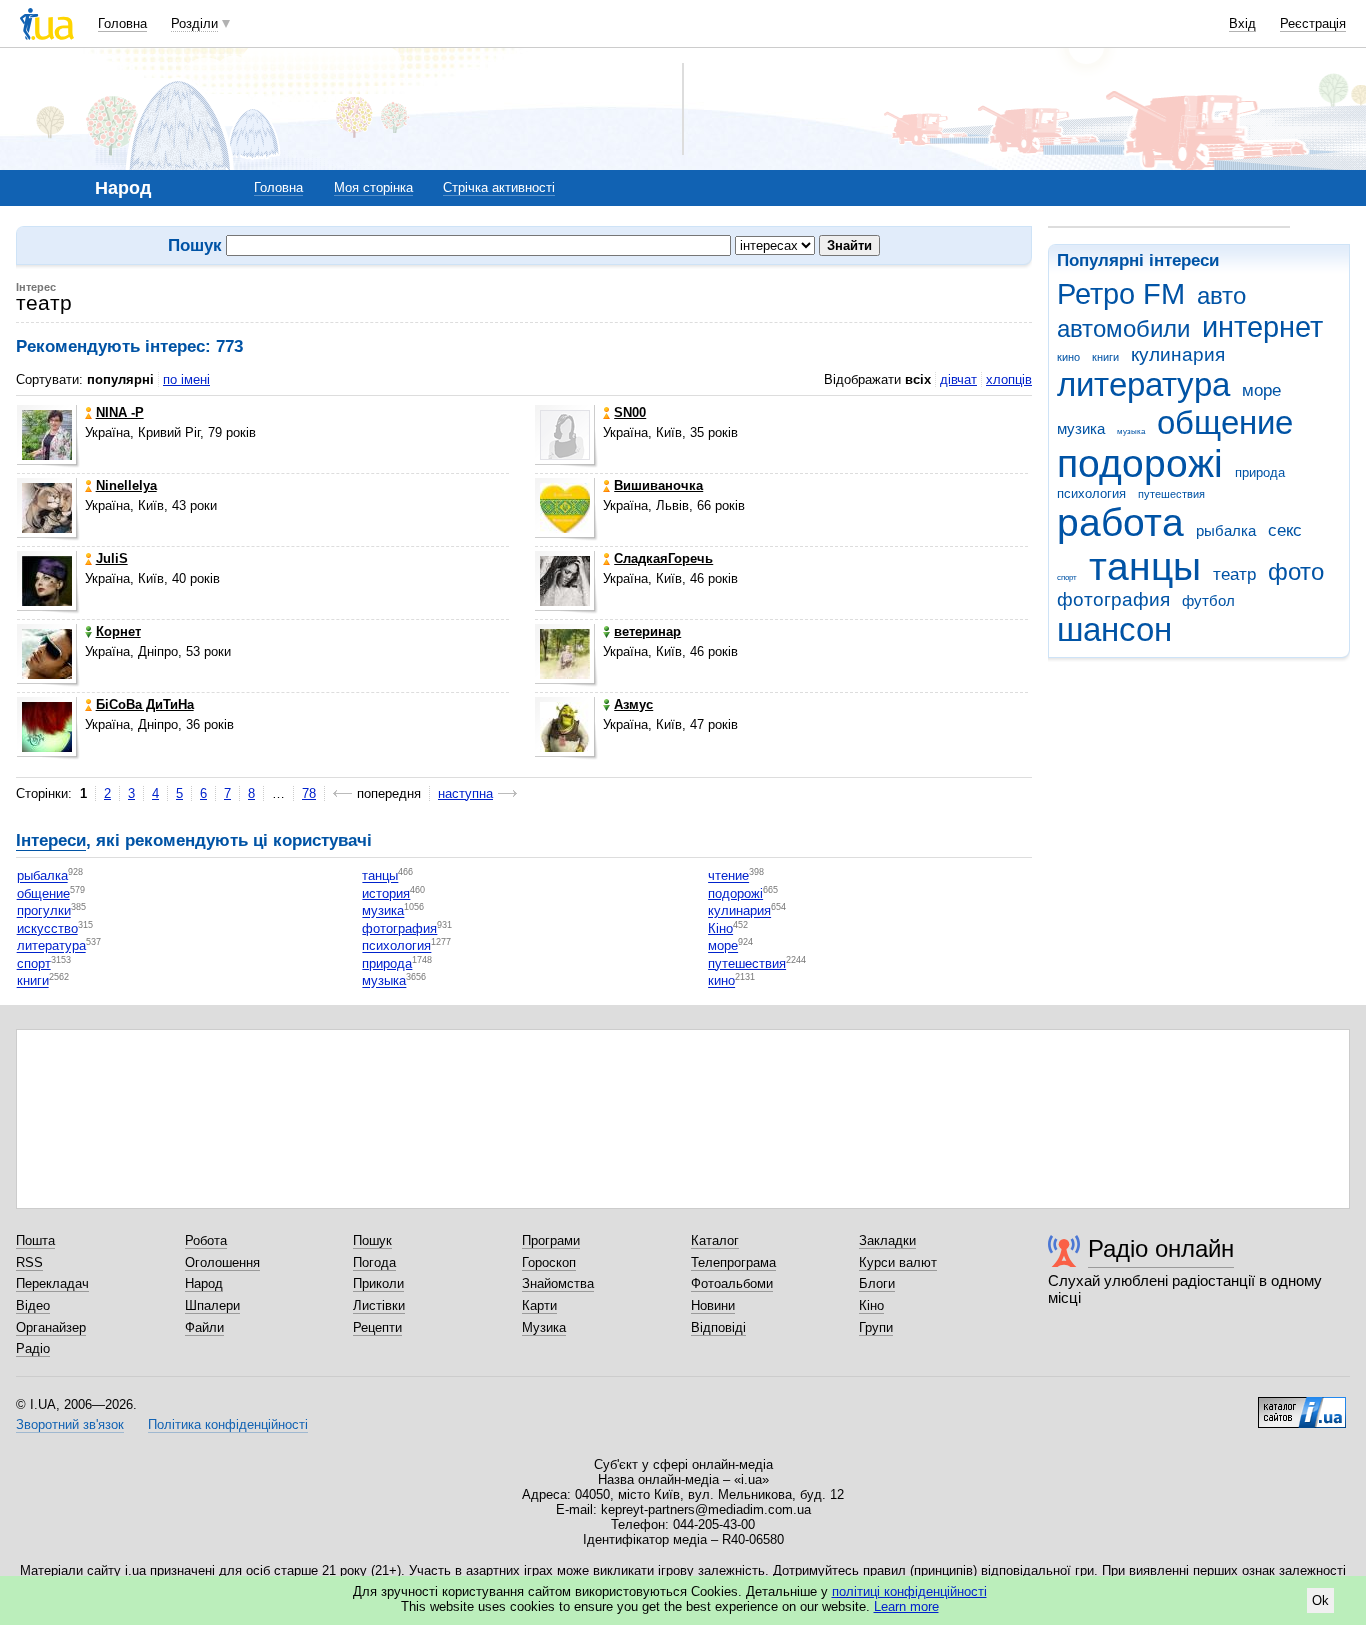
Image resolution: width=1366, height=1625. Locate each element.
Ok (1320, 1600)
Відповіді (718, 1327)
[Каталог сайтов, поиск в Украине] (1302, 1405)
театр (1234, 574)
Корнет (118, 631)
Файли (204, 1327)
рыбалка (1226, 530)
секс (1285, 530)
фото (1296, 572)
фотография (1113, 599)
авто (1221, 296)
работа (1120, 522)
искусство (47, 928)
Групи (876, 1327)
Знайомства (558, 1283)
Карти (539, 1305)
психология (1091, 493)
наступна (465, 793)
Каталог (715, 1240)
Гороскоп (549, 1262)
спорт (1067, 577)
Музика (544, 1327)
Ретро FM (1121, 294)
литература (1143, 384)
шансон (1114, 629)
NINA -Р (120, 412)
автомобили (1123, 329)
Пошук (372, 1240)
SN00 (630, 412)
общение (1225, 422)
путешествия (1171, 494)
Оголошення (222, 1262)
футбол (1208, 600)
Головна (122, 23)
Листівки (379, 1305)
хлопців (1009, 379)
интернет (1262, 327)
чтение (728, 876)
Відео (33, 1305)
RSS (29, 1262)
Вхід (1242, 23)
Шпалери (212, 1305)
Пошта (35, 1240)
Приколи (378, 1283)
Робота (206, 1240)
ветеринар (647, 631)
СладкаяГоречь (663, 558)
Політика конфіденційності (228, 1424)
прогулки (44, 911)
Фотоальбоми (732, 1283)
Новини (713, 1305)
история (386, 893)
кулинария (1178, 354)
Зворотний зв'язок (70, 1424)
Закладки (887, 1240)
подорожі (1140, 463)
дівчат (958, 379)
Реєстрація (1313, 23)
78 (309, 793)
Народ (204, 1283)
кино (1068, 357)
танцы (1145, 566)
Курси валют (898, 1262)
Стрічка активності (499, 187)
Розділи (194, 23)
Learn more (906, 1606)
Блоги (877, 1283)
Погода (374, 1262)
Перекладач (52, 1283)
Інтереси (51, 840)
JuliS (112, 558)
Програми (551, 1240)
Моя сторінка (373, 187)
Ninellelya (126, 485)
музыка (1131, 431)
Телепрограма (733, 1262)
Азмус (633, 704)
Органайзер (51, 1327)
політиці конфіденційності (909, 1591)
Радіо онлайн (1161, 1248)
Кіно (720, 928)
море (1261, 390)
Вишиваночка (658, 485)
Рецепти (377, 1327)
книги (1105, 357)
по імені (186, 379)
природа (1260, 472)
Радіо (33, 1348)
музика (1081, 428)
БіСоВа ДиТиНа (145, 704)
